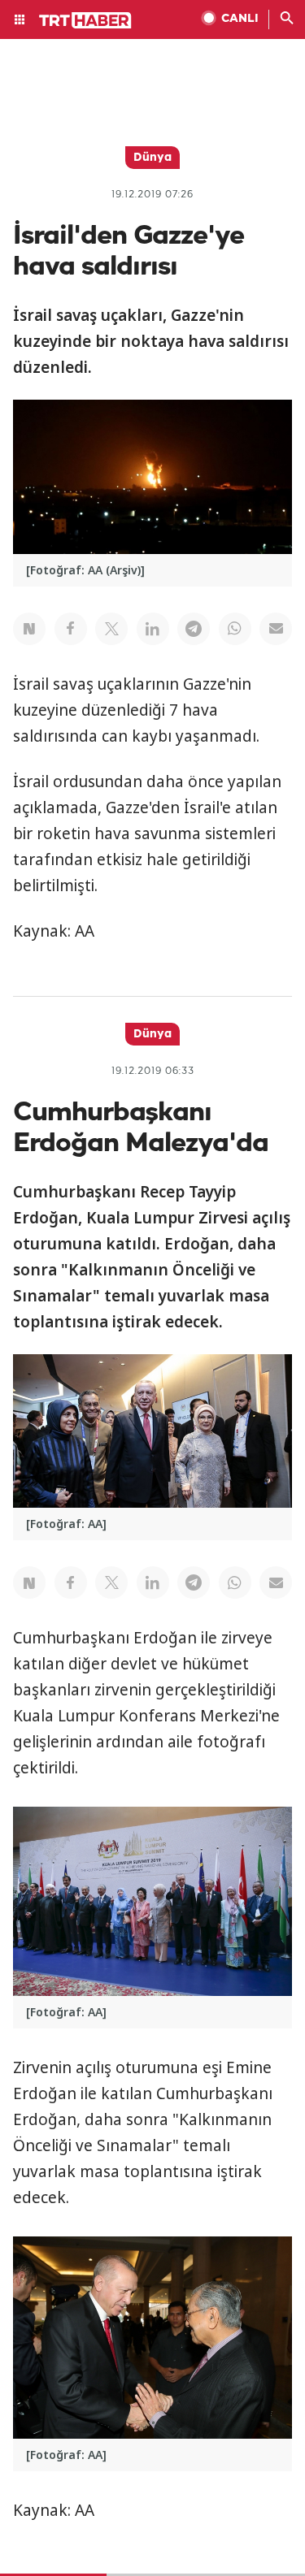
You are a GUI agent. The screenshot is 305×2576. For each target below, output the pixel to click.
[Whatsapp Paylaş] (235, 629)
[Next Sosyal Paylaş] (29, 629)
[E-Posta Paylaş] (276, 629)
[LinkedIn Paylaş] (153, 629)
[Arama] (287, 19)
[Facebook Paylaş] (71, 629)
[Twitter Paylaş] (111, 629)
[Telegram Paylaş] (194, 629)
